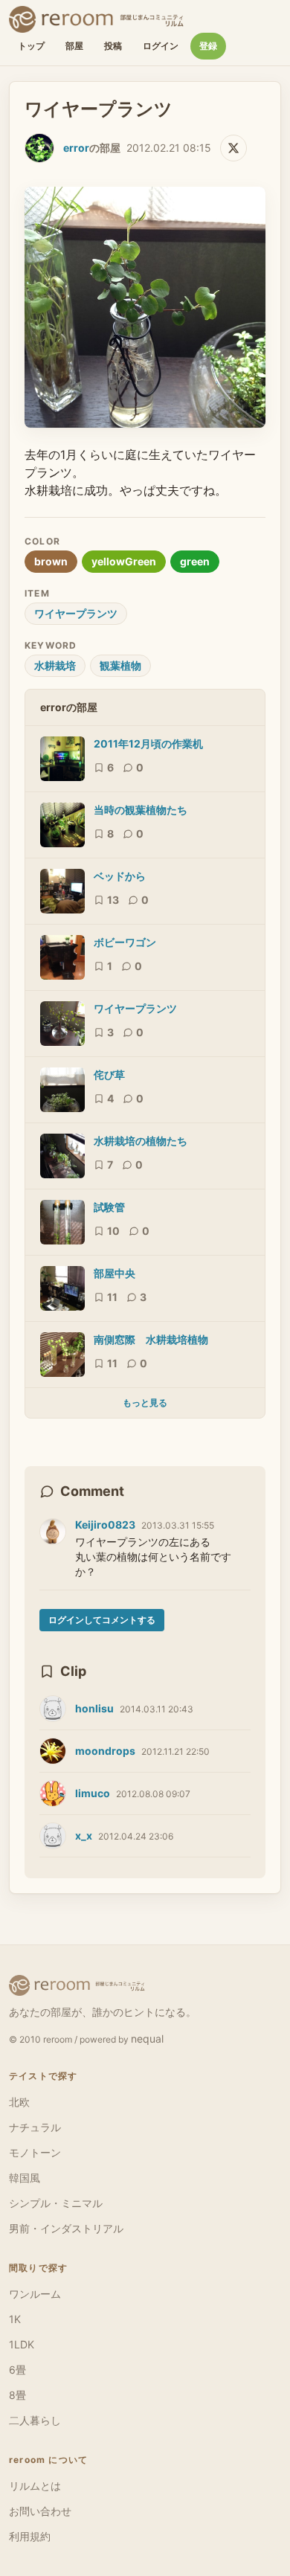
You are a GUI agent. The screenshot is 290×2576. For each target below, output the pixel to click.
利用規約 (30, 2536)
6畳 (17, 2370)
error (76, 148)
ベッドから (120, 876)
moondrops (105, 1751)
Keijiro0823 (105, 1525)
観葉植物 (120, 665)
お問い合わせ (40, 2511)
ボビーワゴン (125, 942)
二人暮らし (35, 2420)
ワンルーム (35, 2294)
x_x (84, 1835)
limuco (93, 1793)
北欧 (19, 2102)
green (195, 561)
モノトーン (35, 2152)
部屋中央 (115, 1273)
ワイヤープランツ (76, 613)
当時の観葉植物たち (141, 810)
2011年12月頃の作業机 (148, 743)
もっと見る (145, 1403)
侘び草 (109, 1075)
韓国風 (25, 2178)
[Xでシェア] (233, 148)
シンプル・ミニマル (56, 2203)
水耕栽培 (55, 665)
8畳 (17, 2395)
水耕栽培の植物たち (141, 1141)
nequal (147, 2039)
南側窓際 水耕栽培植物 (151, 1339)
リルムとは (35, 2486)
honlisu (94, 1708)
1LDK (22, 2344)
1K (15, 2319)
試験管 (109, 1207)
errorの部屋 (69, 707)
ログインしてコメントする (102, 1620)
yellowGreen (124, 561)
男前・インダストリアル (66, 2228)
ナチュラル (35, 2127)
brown (51, 561)
